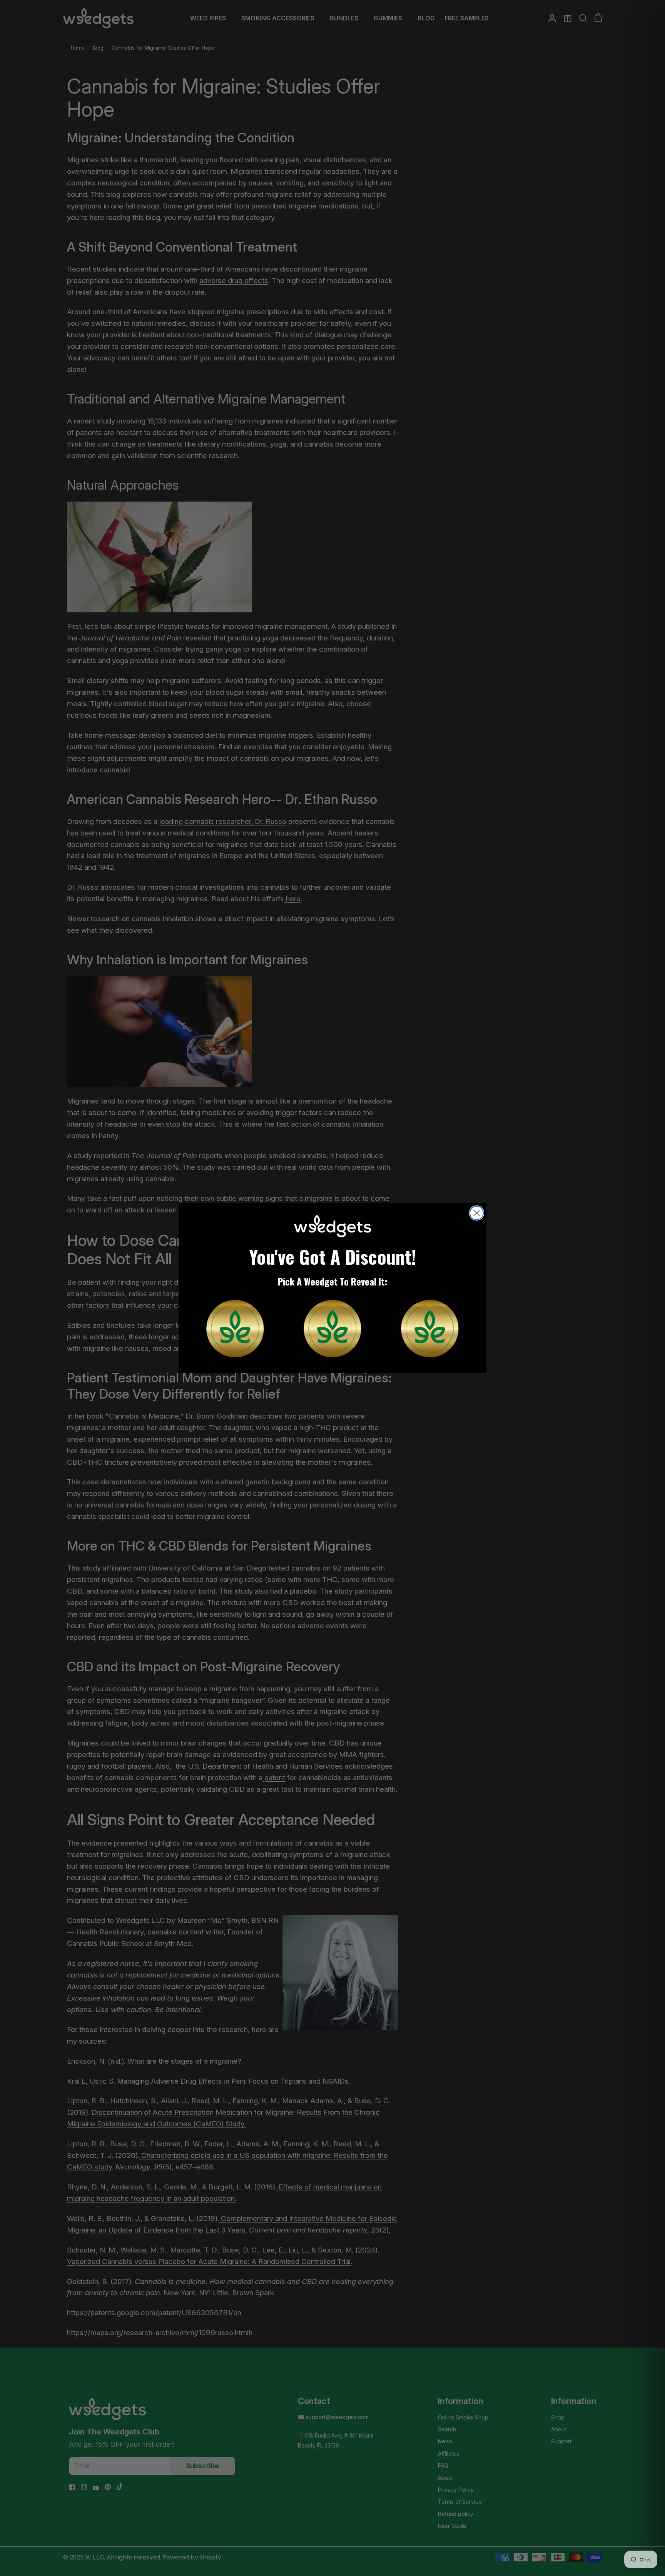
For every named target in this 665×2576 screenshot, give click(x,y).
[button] (235, 1329)
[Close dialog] (477, 1213)
